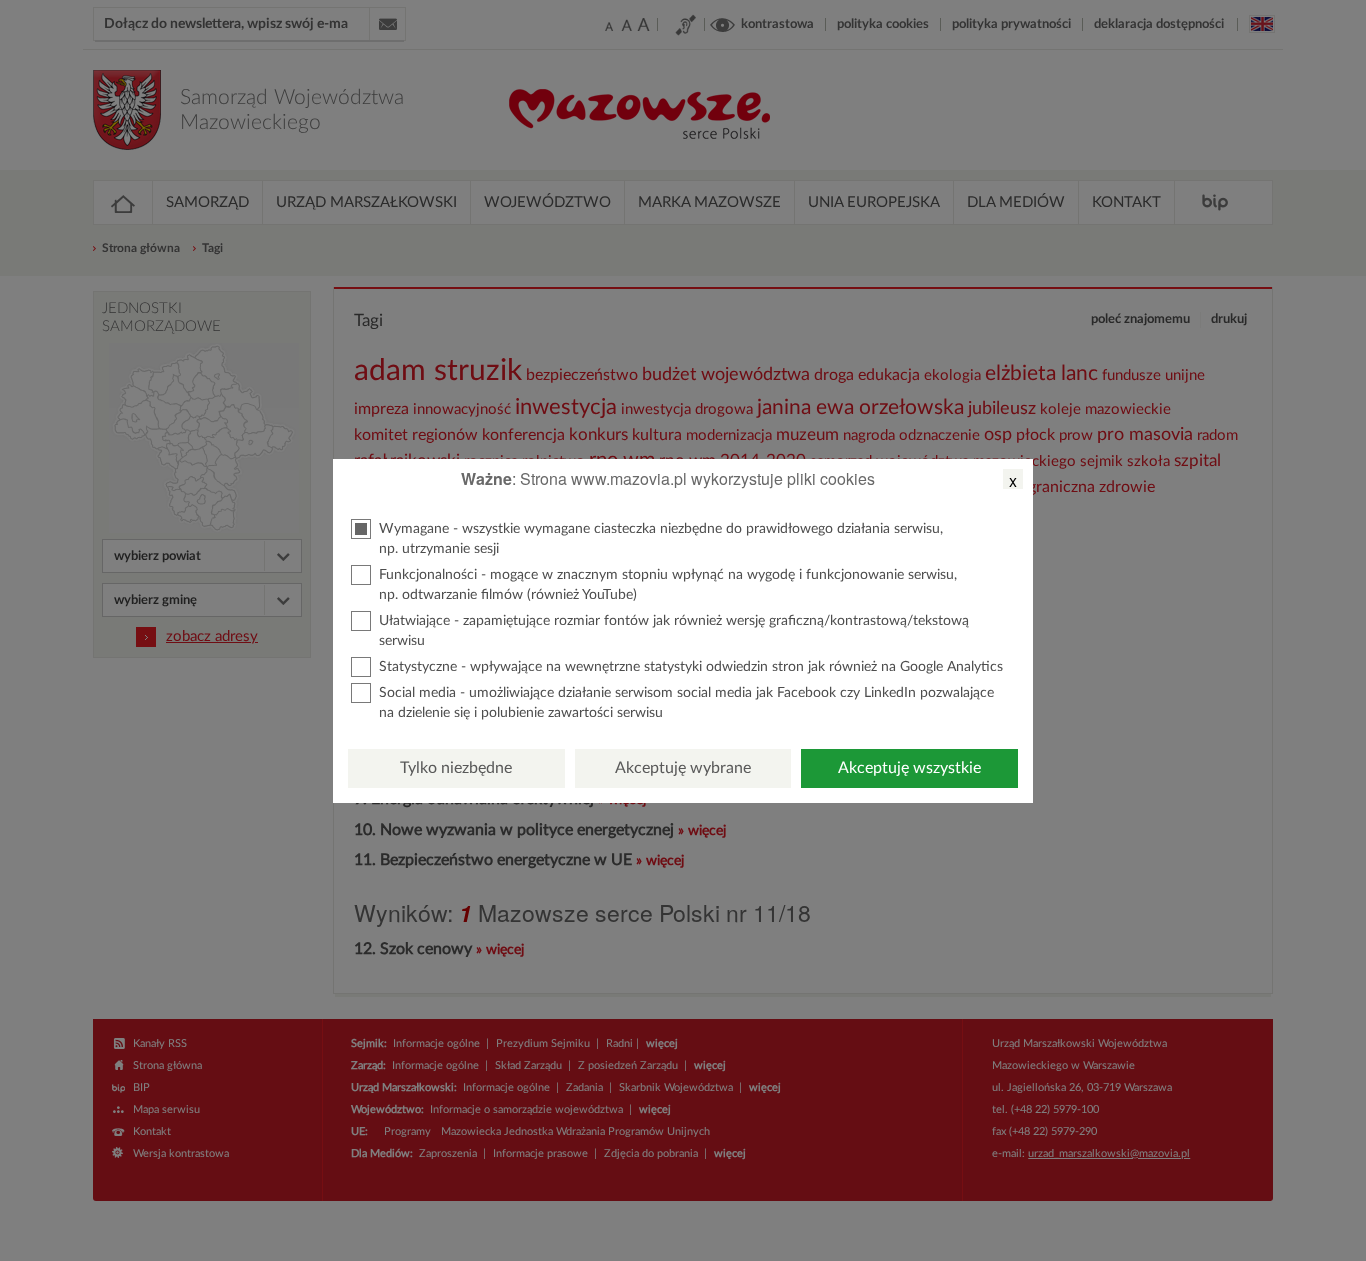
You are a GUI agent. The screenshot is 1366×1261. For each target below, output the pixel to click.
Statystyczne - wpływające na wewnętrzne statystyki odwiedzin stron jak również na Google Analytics (691, 667)
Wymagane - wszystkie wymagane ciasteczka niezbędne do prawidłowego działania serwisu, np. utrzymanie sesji (661, 539)
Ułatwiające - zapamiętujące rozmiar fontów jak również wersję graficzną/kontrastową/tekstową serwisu (674, 631)
